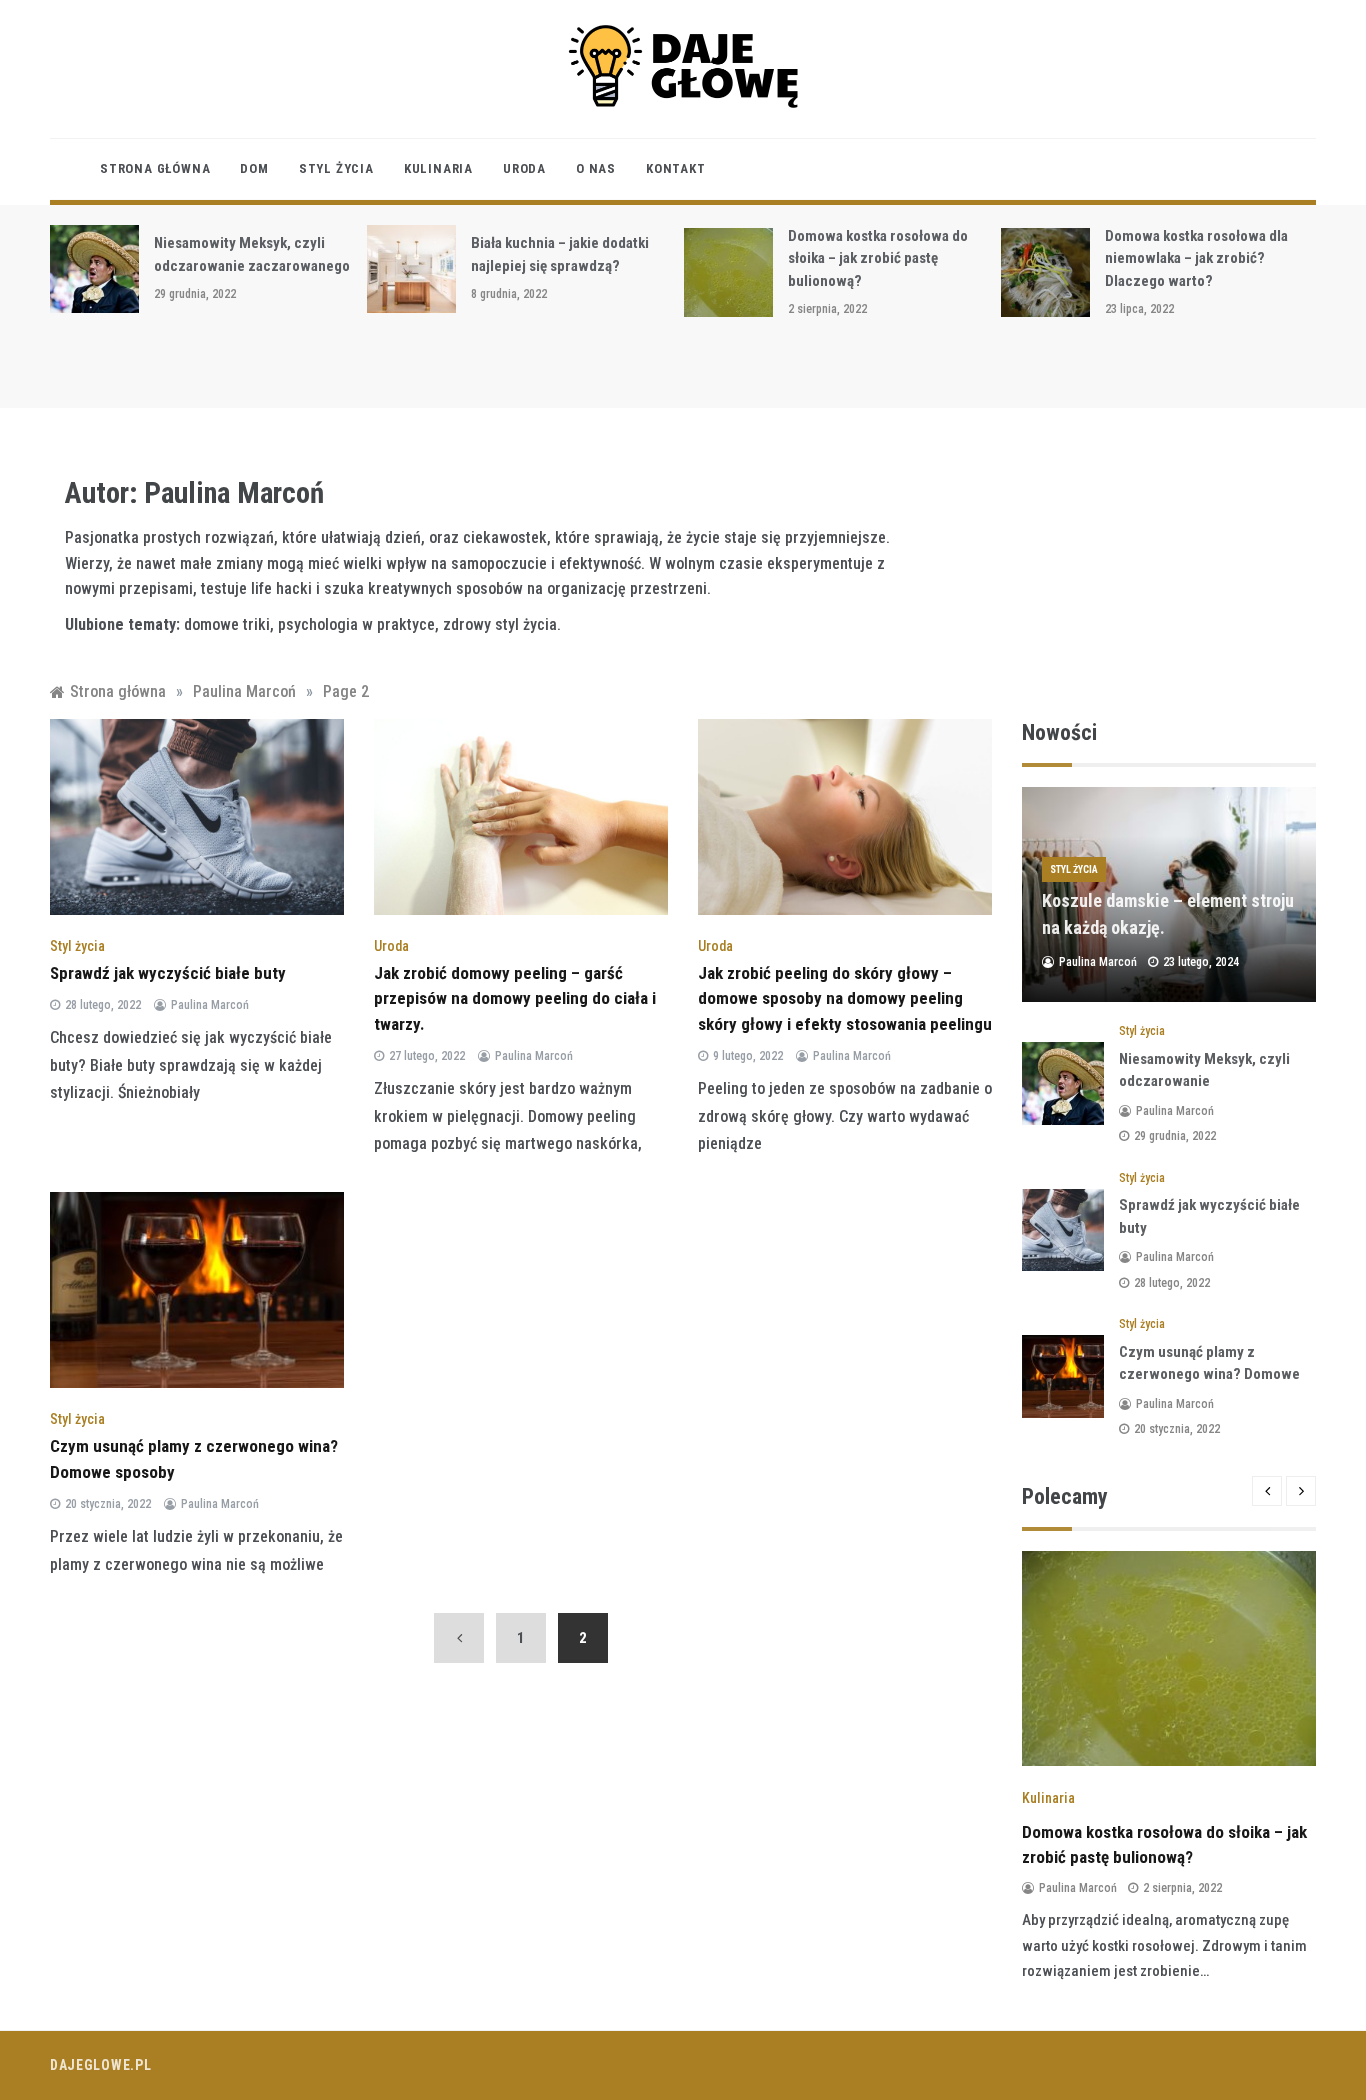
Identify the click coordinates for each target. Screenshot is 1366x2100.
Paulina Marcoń (210, 1005)
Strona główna (155, 168)
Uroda (524, 168)
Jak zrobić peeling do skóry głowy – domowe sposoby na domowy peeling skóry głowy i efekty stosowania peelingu (845, 998)
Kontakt (676, 168)
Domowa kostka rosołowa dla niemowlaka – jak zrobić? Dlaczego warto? (1196, 258)
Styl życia (336, 168)
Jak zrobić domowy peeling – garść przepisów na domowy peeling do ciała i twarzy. (515, 998)
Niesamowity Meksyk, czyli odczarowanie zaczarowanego (1204, 1081)
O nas (596, 168)
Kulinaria (438, 168)
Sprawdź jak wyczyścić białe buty (168, 973)
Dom (254, 168)
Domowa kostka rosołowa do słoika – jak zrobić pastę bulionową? (878, 258)
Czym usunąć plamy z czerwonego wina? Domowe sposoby (1209, 1374)
